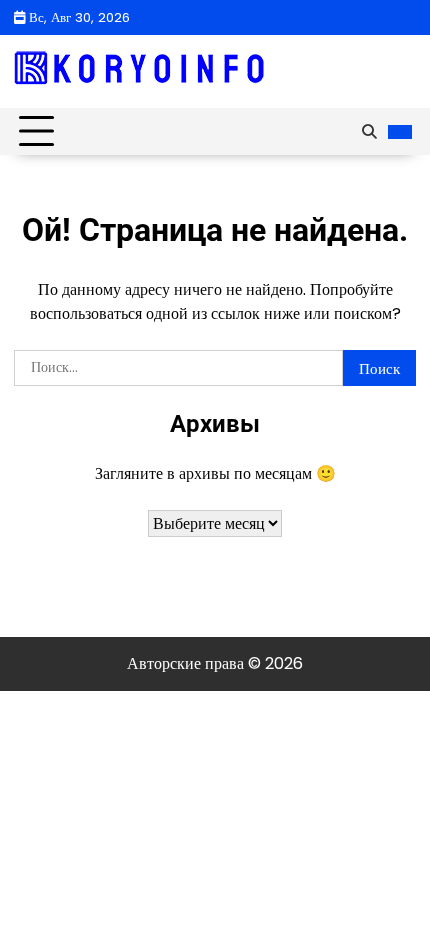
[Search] (369, 132)
